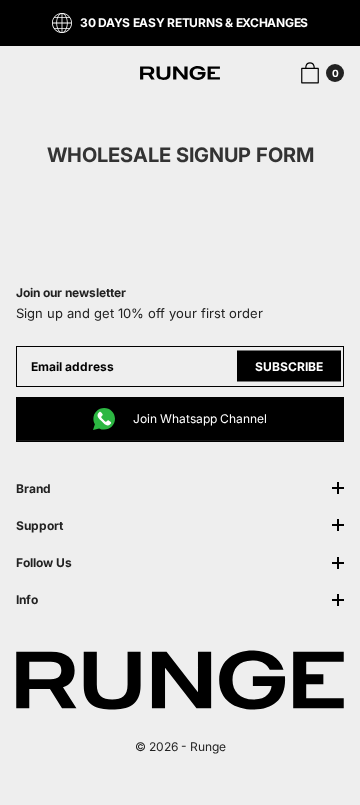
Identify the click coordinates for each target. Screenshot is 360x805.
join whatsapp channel (200, 418)
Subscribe (289, 366)
